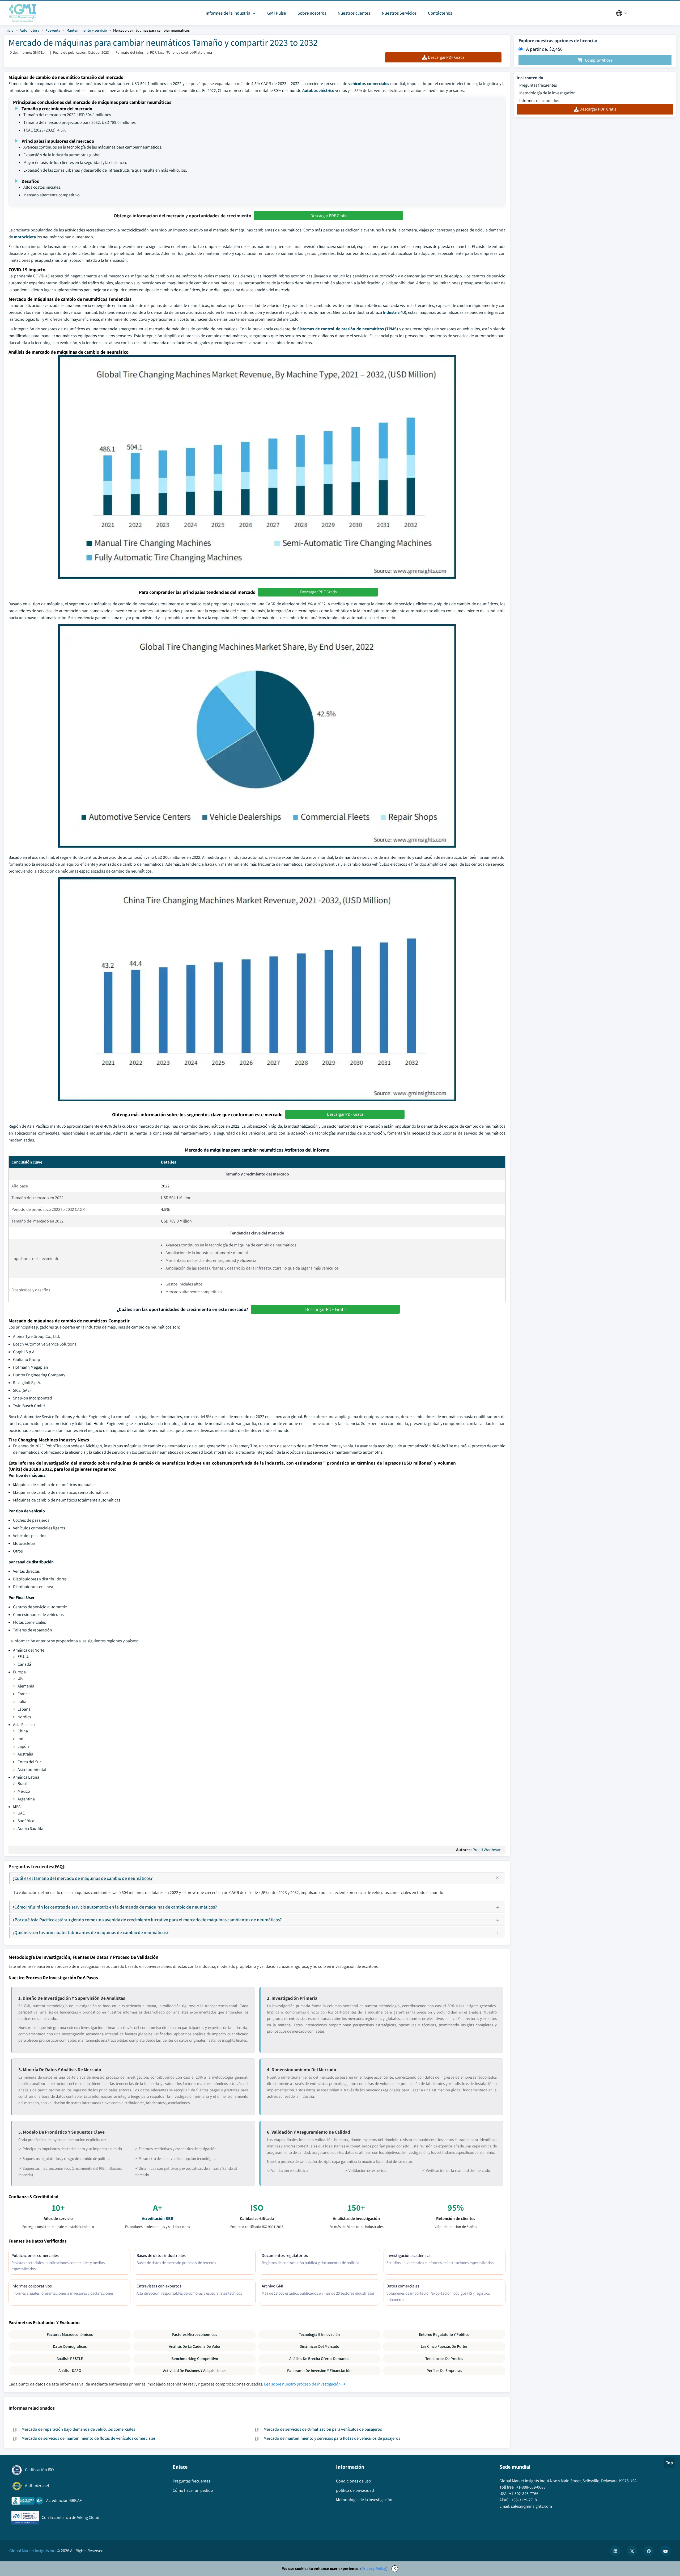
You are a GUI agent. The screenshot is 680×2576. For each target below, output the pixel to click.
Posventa (53, 30)
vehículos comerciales (369, 84)
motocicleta (25, 237)
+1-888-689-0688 (531, 2487)
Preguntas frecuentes (538, 85)
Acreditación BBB (158, 2218)
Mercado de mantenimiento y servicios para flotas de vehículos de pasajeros (332, 2438)
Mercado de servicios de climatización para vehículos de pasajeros (323, 2429)
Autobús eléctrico (318, 90)
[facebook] (649, 2551)
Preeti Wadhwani (488, 1850)
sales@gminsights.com (532, 2506)
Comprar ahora (599, 60)
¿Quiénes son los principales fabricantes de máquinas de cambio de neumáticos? (91, 1932)
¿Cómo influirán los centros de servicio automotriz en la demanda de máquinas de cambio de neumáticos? (115, 1907)
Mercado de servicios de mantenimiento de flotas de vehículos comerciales (89, 2438)
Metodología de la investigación (547, 93)
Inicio (9, 30)
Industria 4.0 (394, 312)
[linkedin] (615, 2551)
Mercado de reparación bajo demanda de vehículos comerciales (78, 2429)
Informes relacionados (539, 101)
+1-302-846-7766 (524, 2493)
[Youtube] (665, 2551)
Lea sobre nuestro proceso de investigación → (305, 2384)
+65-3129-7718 (524, 2500)
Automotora (29, 30)
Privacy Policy (374, 2568)
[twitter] (632, 2551)
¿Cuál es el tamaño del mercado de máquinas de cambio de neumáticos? (83, 1878)
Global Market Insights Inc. (33, 2551)
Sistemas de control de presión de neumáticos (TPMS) (348, 329)
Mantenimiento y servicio (87, 30)
